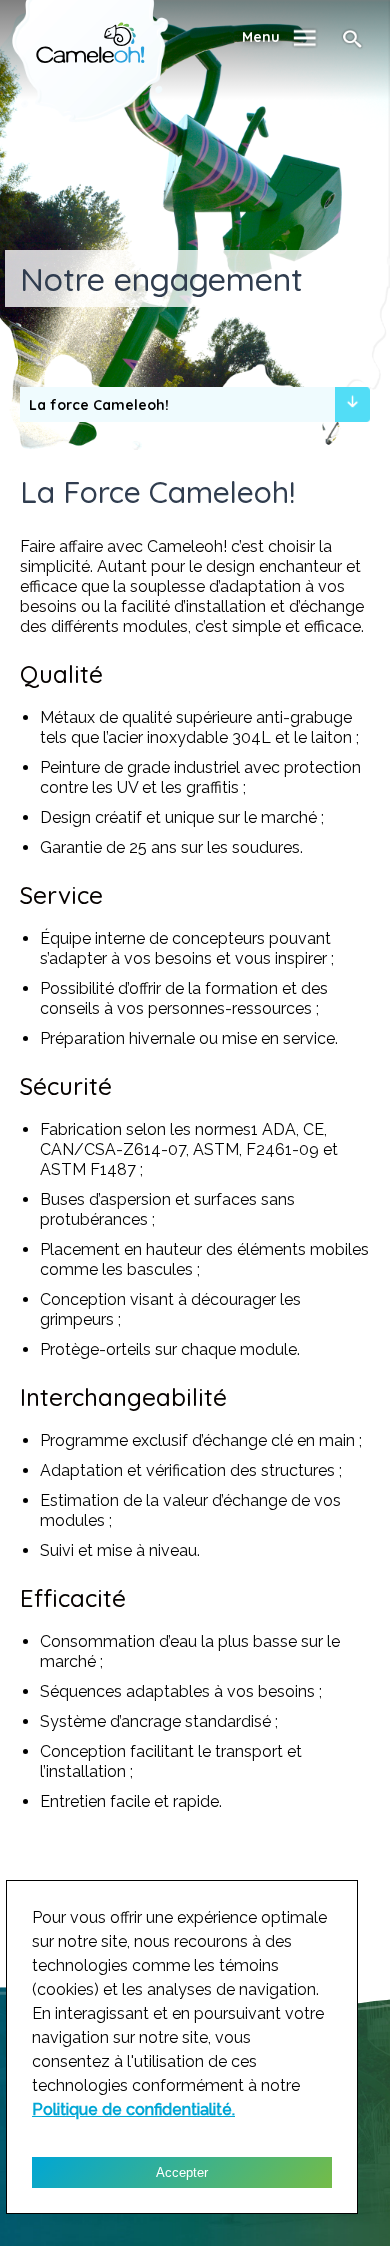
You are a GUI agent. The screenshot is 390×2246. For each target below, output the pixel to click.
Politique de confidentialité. (133, 2109)
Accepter (182, 2172)
